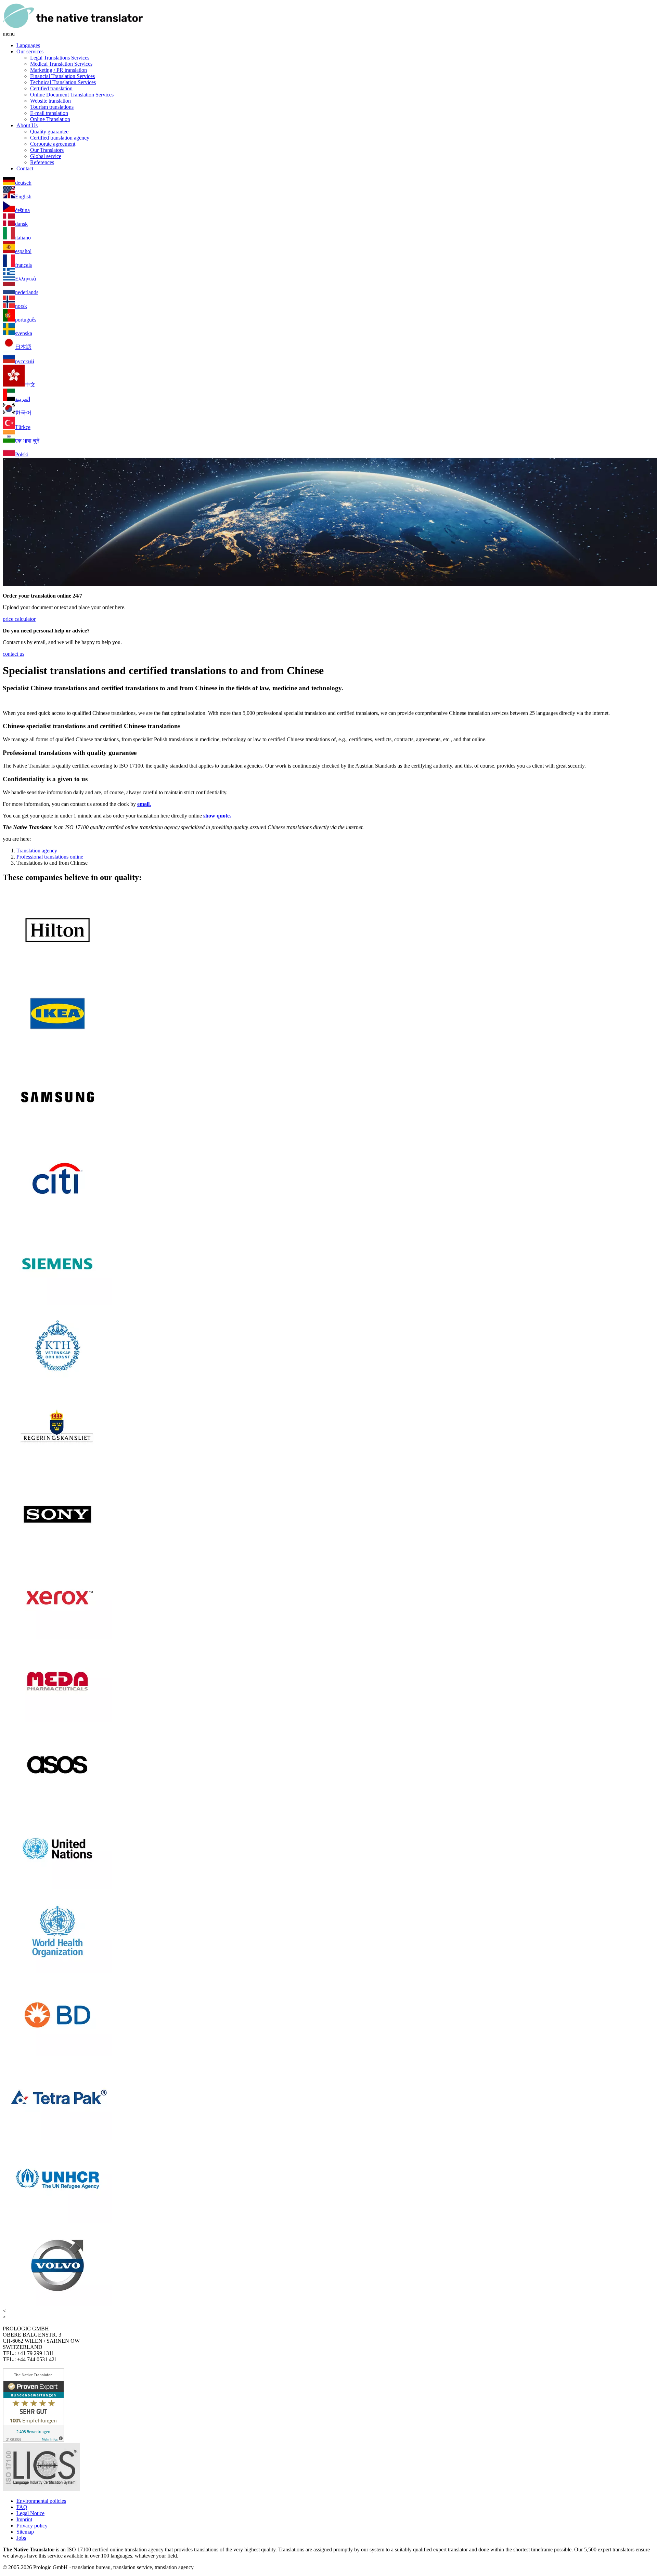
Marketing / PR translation (59, 70)
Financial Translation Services (62, 76)
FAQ (22, 2507)
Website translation (50, 101)
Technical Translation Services (63, 82)
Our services (30, 51)
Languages (28, 45)
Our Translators (47, 150)
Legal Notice (30, 2513)
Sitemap (25, 2532)
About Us (27, 125)
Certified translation (51, 88)
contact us (14, 654)
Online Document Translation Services (72, 95)
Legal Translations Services (60, 58)
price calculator (19, 619)
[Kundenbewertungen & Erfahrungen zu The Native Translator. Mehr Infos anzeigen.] (34, 2440)
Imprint (24, 2519)
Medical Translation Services (61, 64)
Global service (46, 156)
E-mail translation (49, 113)
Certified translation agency (60, 138)
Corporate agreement (53, 144)
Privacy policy (32, 2526)
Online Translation (50, 119)
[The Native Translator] (73, 28)
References (42, 162)
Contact (25, 168)
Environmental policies (41, 2501)
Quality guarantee (49, 132)
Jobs (21, 2538)
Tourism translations (52, 107)
